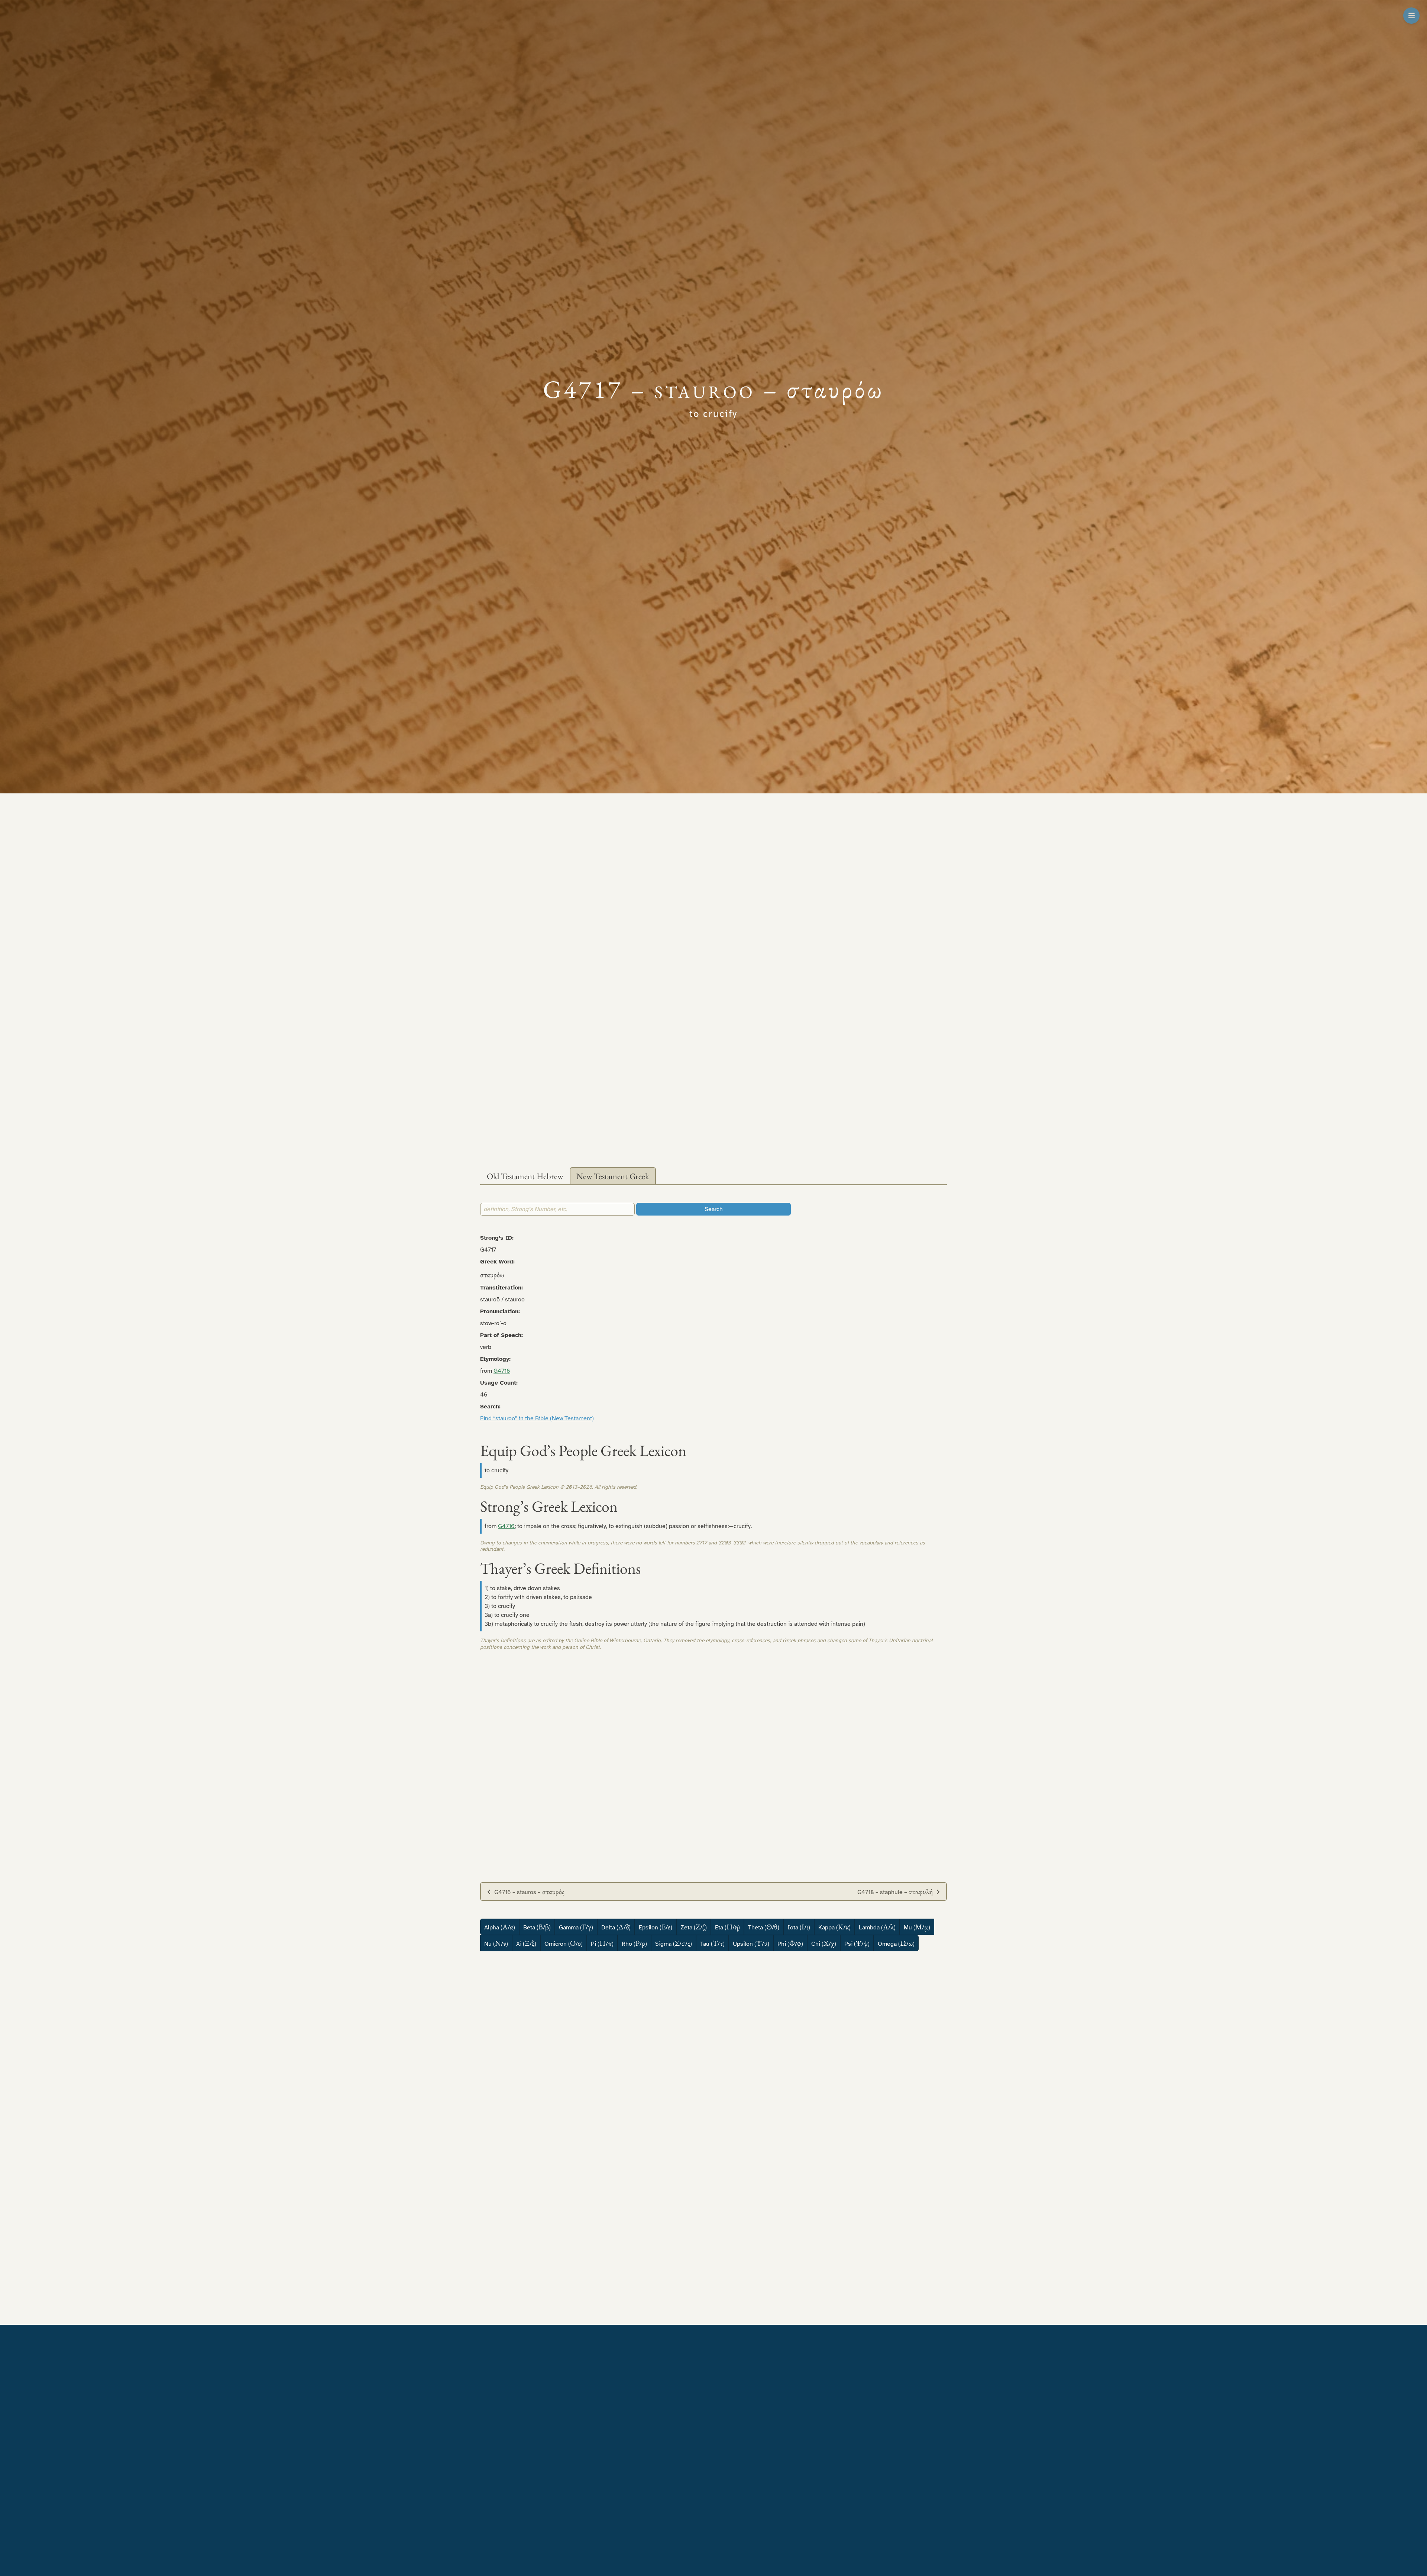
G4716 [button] (502, 1371)
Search (714, 1209)
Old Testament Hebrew (525, 1176)
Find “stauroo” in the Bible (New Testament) (537, 1418)
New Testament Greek (613, 1176)
